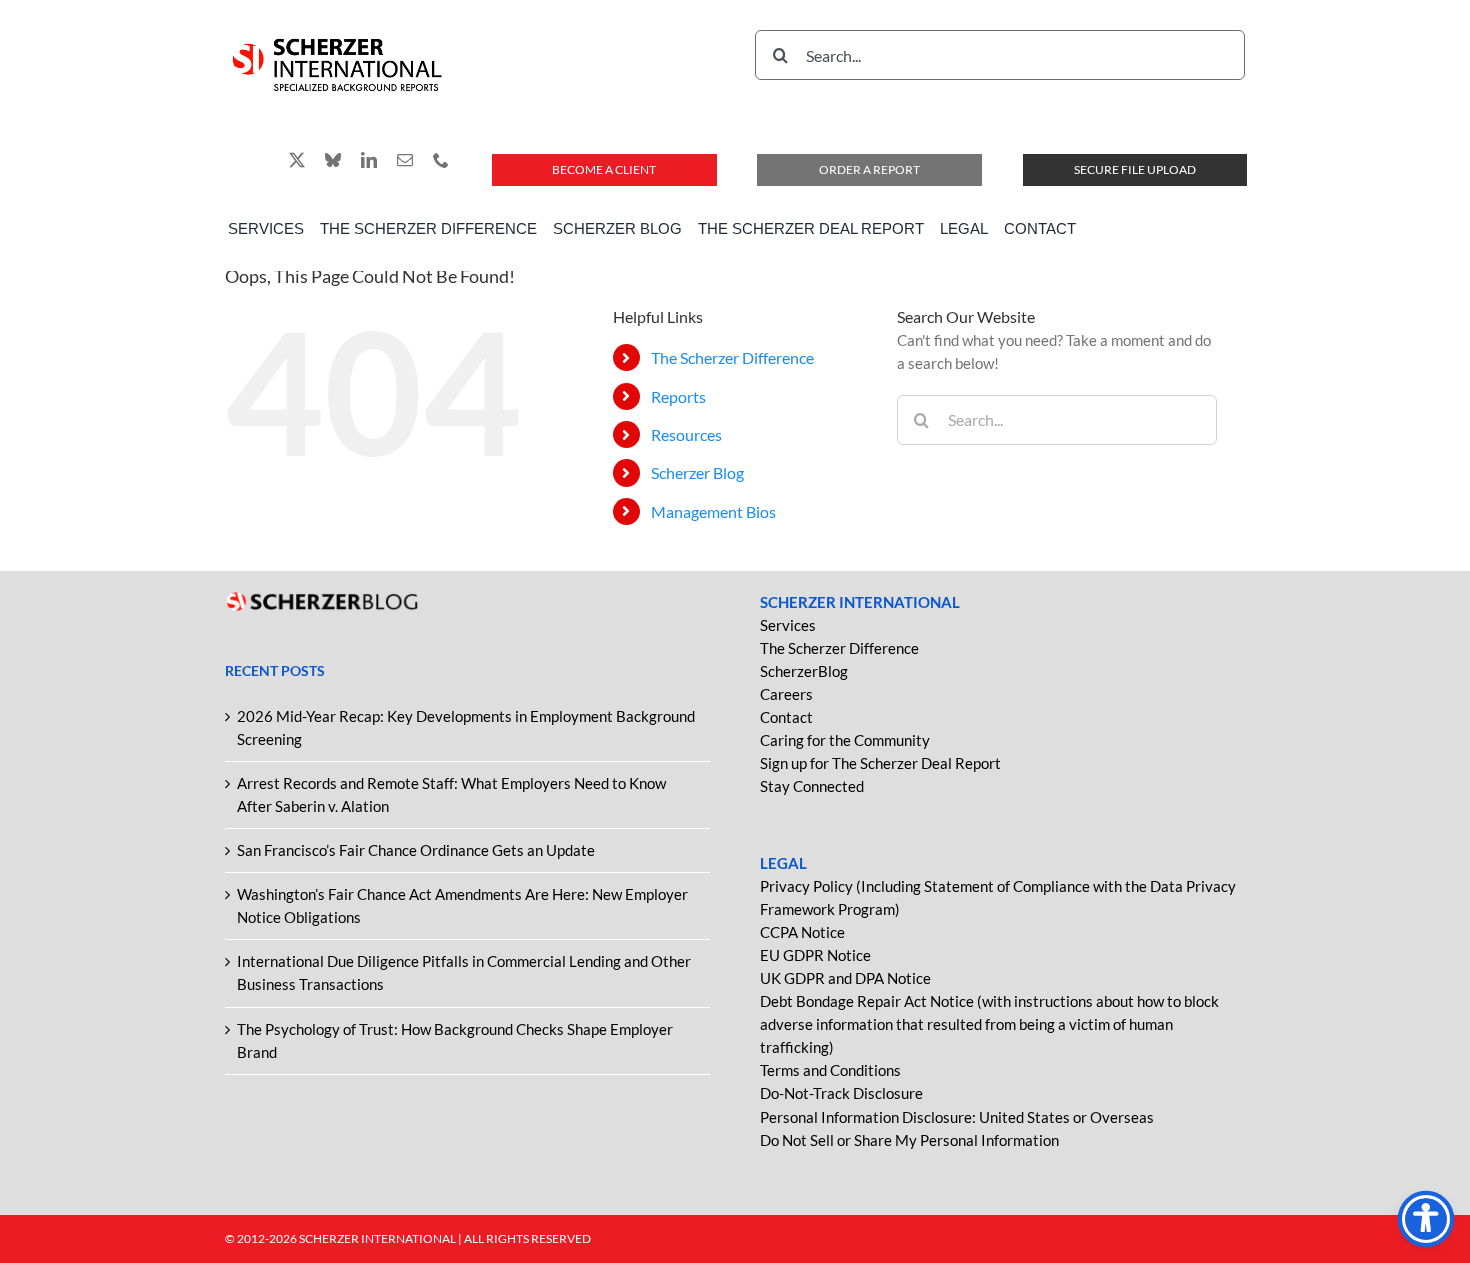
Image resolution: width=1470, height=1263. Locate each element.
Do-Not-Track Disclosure (841, 1093)
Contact (786, 717)
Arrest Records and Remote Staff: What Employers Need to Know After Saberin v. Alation (451, 794)
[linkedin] (369, 160)
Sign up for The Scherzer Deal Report (880, 763)
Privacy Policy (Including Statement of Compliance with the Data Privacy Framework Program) (998, 897)
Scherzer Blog (697, 472)
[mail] (405, 160)
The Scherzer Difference (732, 357)
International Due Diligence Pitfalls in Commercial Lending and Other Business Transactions (464, 972)
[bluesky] (333, 160)
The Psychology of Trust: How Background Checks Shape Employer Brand (455, 1040)
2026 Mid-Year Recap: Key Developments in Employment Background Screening (466, 727)
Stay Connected (812, 786)
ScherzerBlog (804, 671)
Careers (786, 694)
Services (788, 625)
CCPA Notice (802, 932)
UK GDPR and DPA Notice (845, 978)
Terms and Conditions (830, 1070)
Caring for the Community (845, 740)
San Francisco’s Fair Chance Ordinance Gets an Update (416, 850)
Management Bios (713, 511)
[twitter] (297, 160)
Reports (678, 396)
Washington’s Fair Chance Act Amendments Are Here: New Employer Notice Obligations (462, 905)
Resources (686, 434)
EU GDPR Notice (815, 955)
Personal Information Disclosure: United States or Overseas (957, 1117)
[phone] (441, 160)
